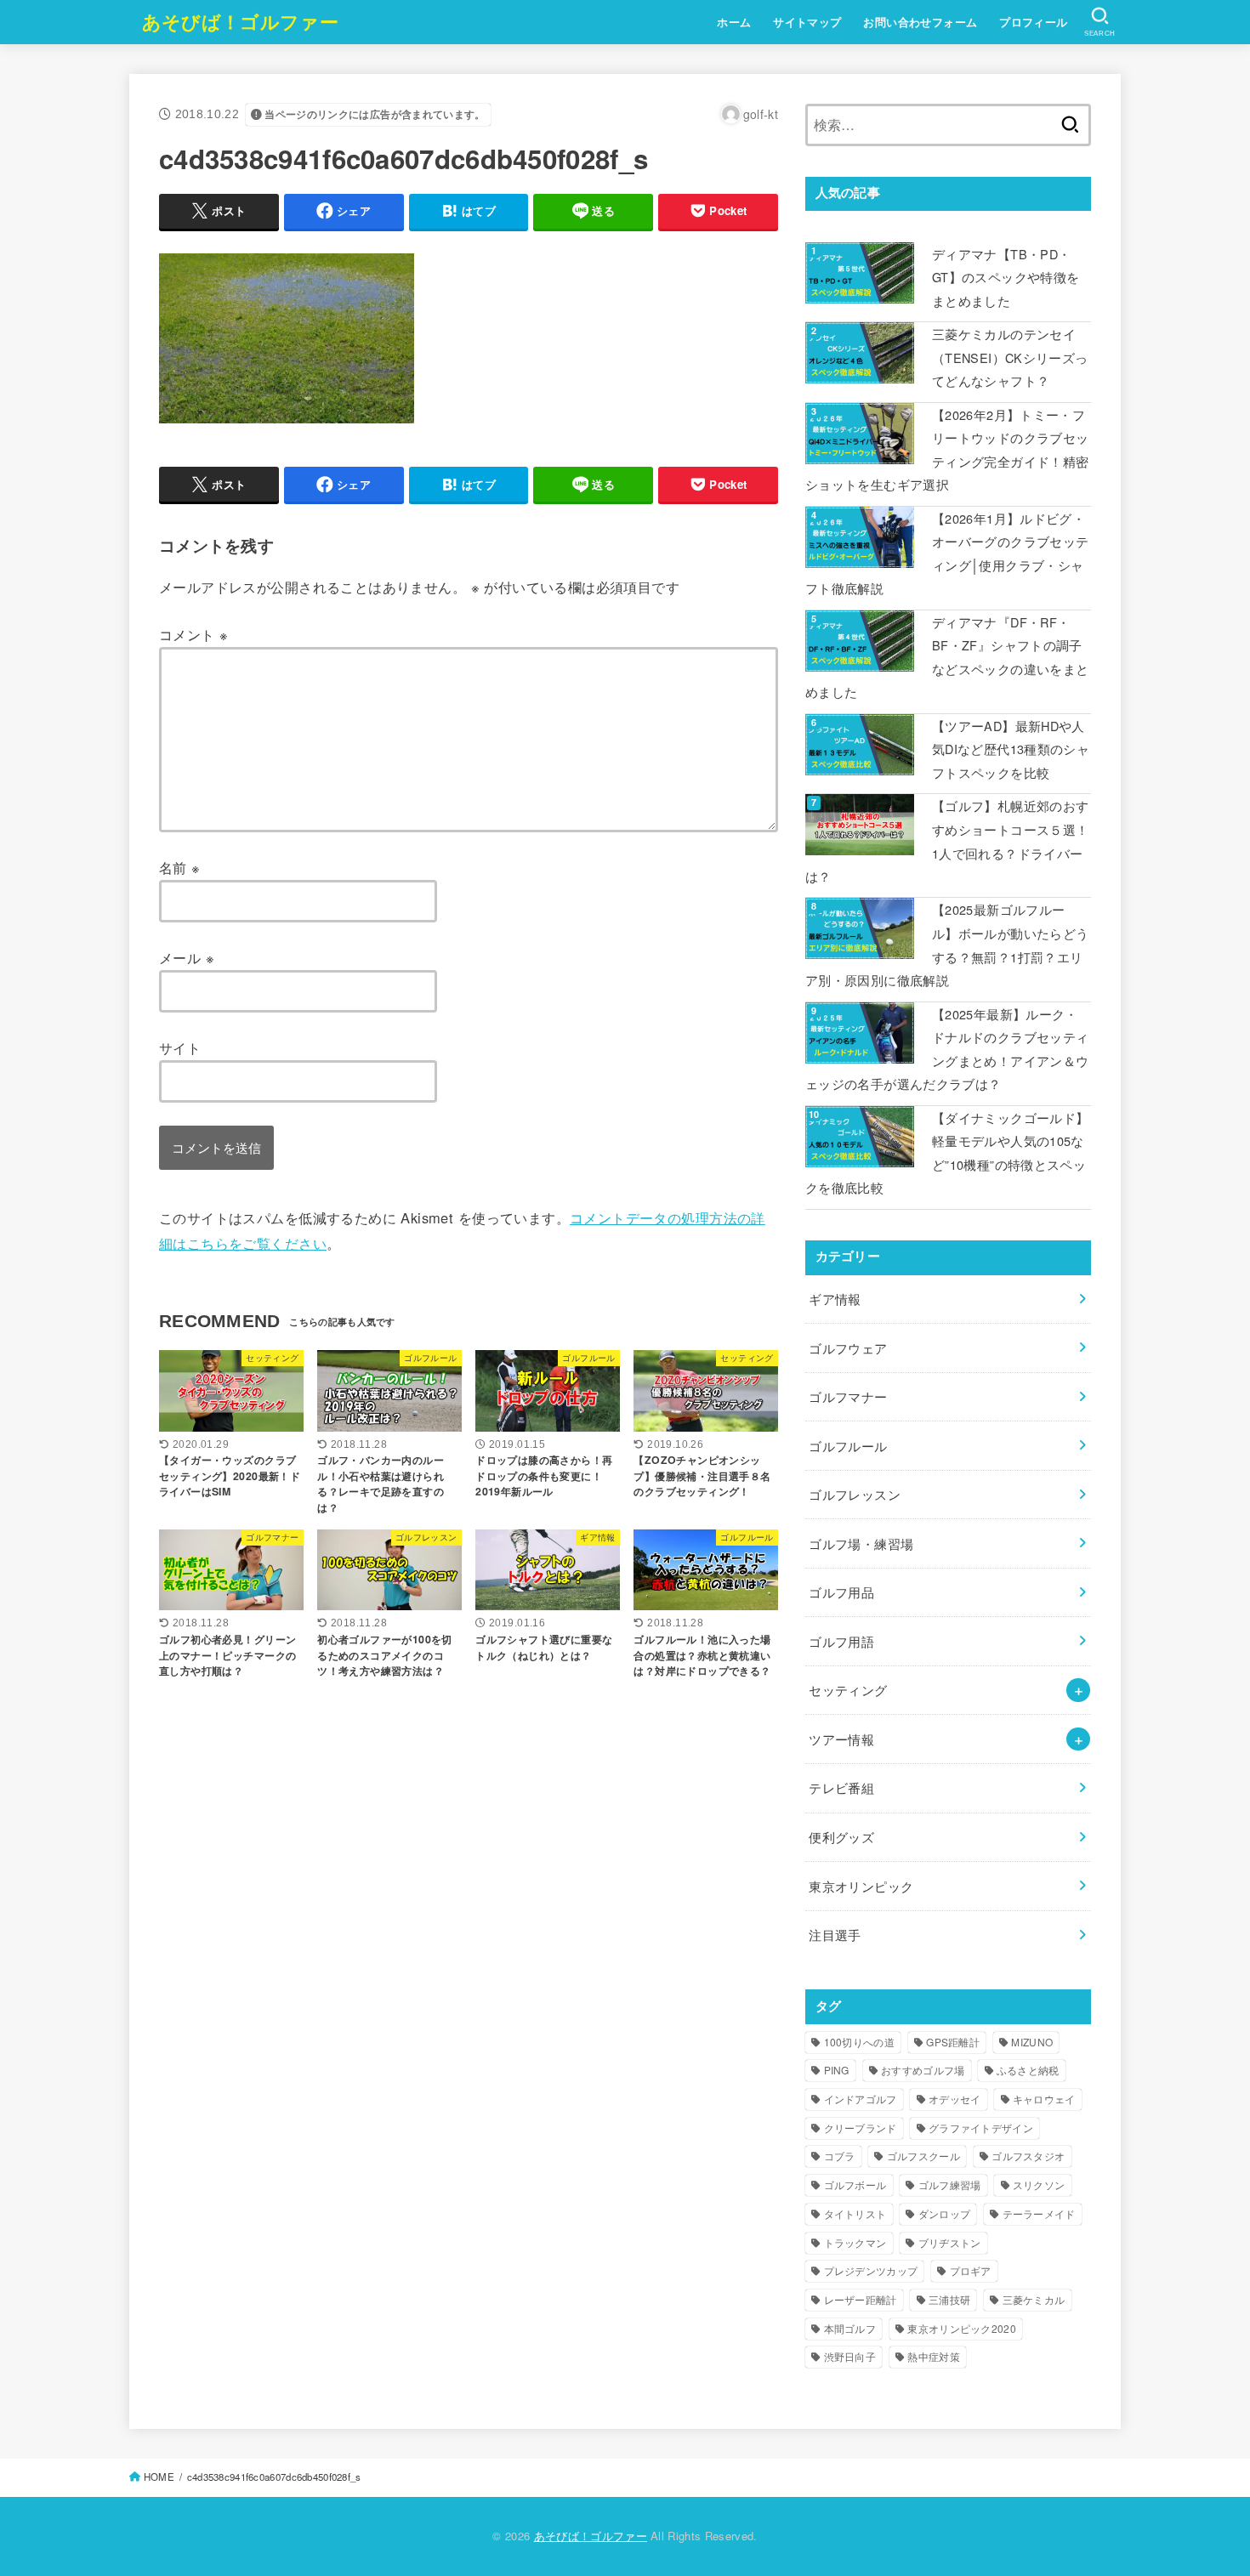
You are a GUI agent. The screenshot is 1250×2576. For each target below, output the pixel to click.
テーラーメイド (1039, 2213)
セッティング (848, 1690)
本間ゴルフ (850, 2328)
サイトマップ (807, 22)
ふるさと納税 (1028, 2070)
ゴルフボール (855, 2184)
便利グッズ (841, 1837)
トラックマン (855, 2242)
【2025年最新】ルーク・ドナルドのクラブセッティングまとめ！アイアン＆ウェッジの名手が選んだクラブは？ (947, 1049)
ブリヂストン (950, 2242)
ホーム (734, 22)
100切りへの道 (859, 2042)
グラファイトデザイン (981, 2128)
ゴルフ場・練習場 (861, 1543)
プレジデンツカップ (871, 2270)
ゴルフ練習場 (950, 2184)
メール (187, 957)
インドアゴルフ (861, 2099)
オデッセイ (955, 2099)
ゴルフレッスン (855, 1494)
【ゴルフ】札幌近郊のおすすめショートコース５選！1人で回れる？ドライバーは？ (947, 841)
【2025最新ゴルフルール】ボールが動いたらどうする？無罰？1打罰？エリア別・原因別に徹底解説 (947, 945)
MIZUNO (1032, 2042)
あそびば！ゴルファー (240, 21)
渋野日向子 (850, 2356)
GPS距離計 (953, 2042)
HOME (159, 2477)
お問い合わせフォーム (920, 22)
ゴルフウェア (848, 1348)
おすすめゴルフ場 (923, 2070)
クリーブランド (861, 2128)
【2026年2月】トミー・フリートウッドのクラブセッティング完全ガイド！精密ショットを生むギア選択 (947, 450)
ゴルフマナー (848, 1396)
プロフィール (1033, 22)
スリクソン (1039, 2184)
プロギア (971, 2270)
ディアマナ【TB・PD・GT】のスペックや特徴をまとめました (1006, 277)
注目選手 (835, 1935)
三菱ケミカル (1034, 2299)
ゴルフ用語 (841, 1641)
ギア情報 (835, 1299)
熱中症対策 (934, 2356)
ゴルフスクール (923, 2156)
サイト (180, 1047)
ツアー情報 (841, 1739)
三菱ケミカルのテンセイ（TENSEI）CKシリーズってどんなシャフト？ (1010, 357)
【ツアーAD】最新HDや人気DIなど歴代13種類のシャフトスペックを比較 (1011, 749)
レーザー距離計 (861, 2299)
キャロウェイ (1044, 2099)
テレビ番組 (841, 1787)
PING (837, 2070)
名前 (180, 867)
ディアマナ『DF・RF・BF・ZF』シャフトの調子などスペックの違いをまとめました (947, 657)
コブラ (840, 2156)
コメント (193, 634)
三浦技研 (949, 2299)
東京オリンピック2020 (962, 2328)
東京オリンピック (861, 1886)
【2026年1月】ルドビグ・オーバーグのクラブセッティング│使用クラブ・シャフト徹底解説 (947, 553)
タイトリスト (855, 2213)
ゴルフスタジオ (1028, 2156)
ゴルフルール (848, 1446)
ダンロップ (945, 2213)
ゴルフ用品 (841, 1592)
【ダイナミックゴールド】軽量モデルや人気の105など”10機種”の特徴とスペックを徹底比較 (947, 1153)
